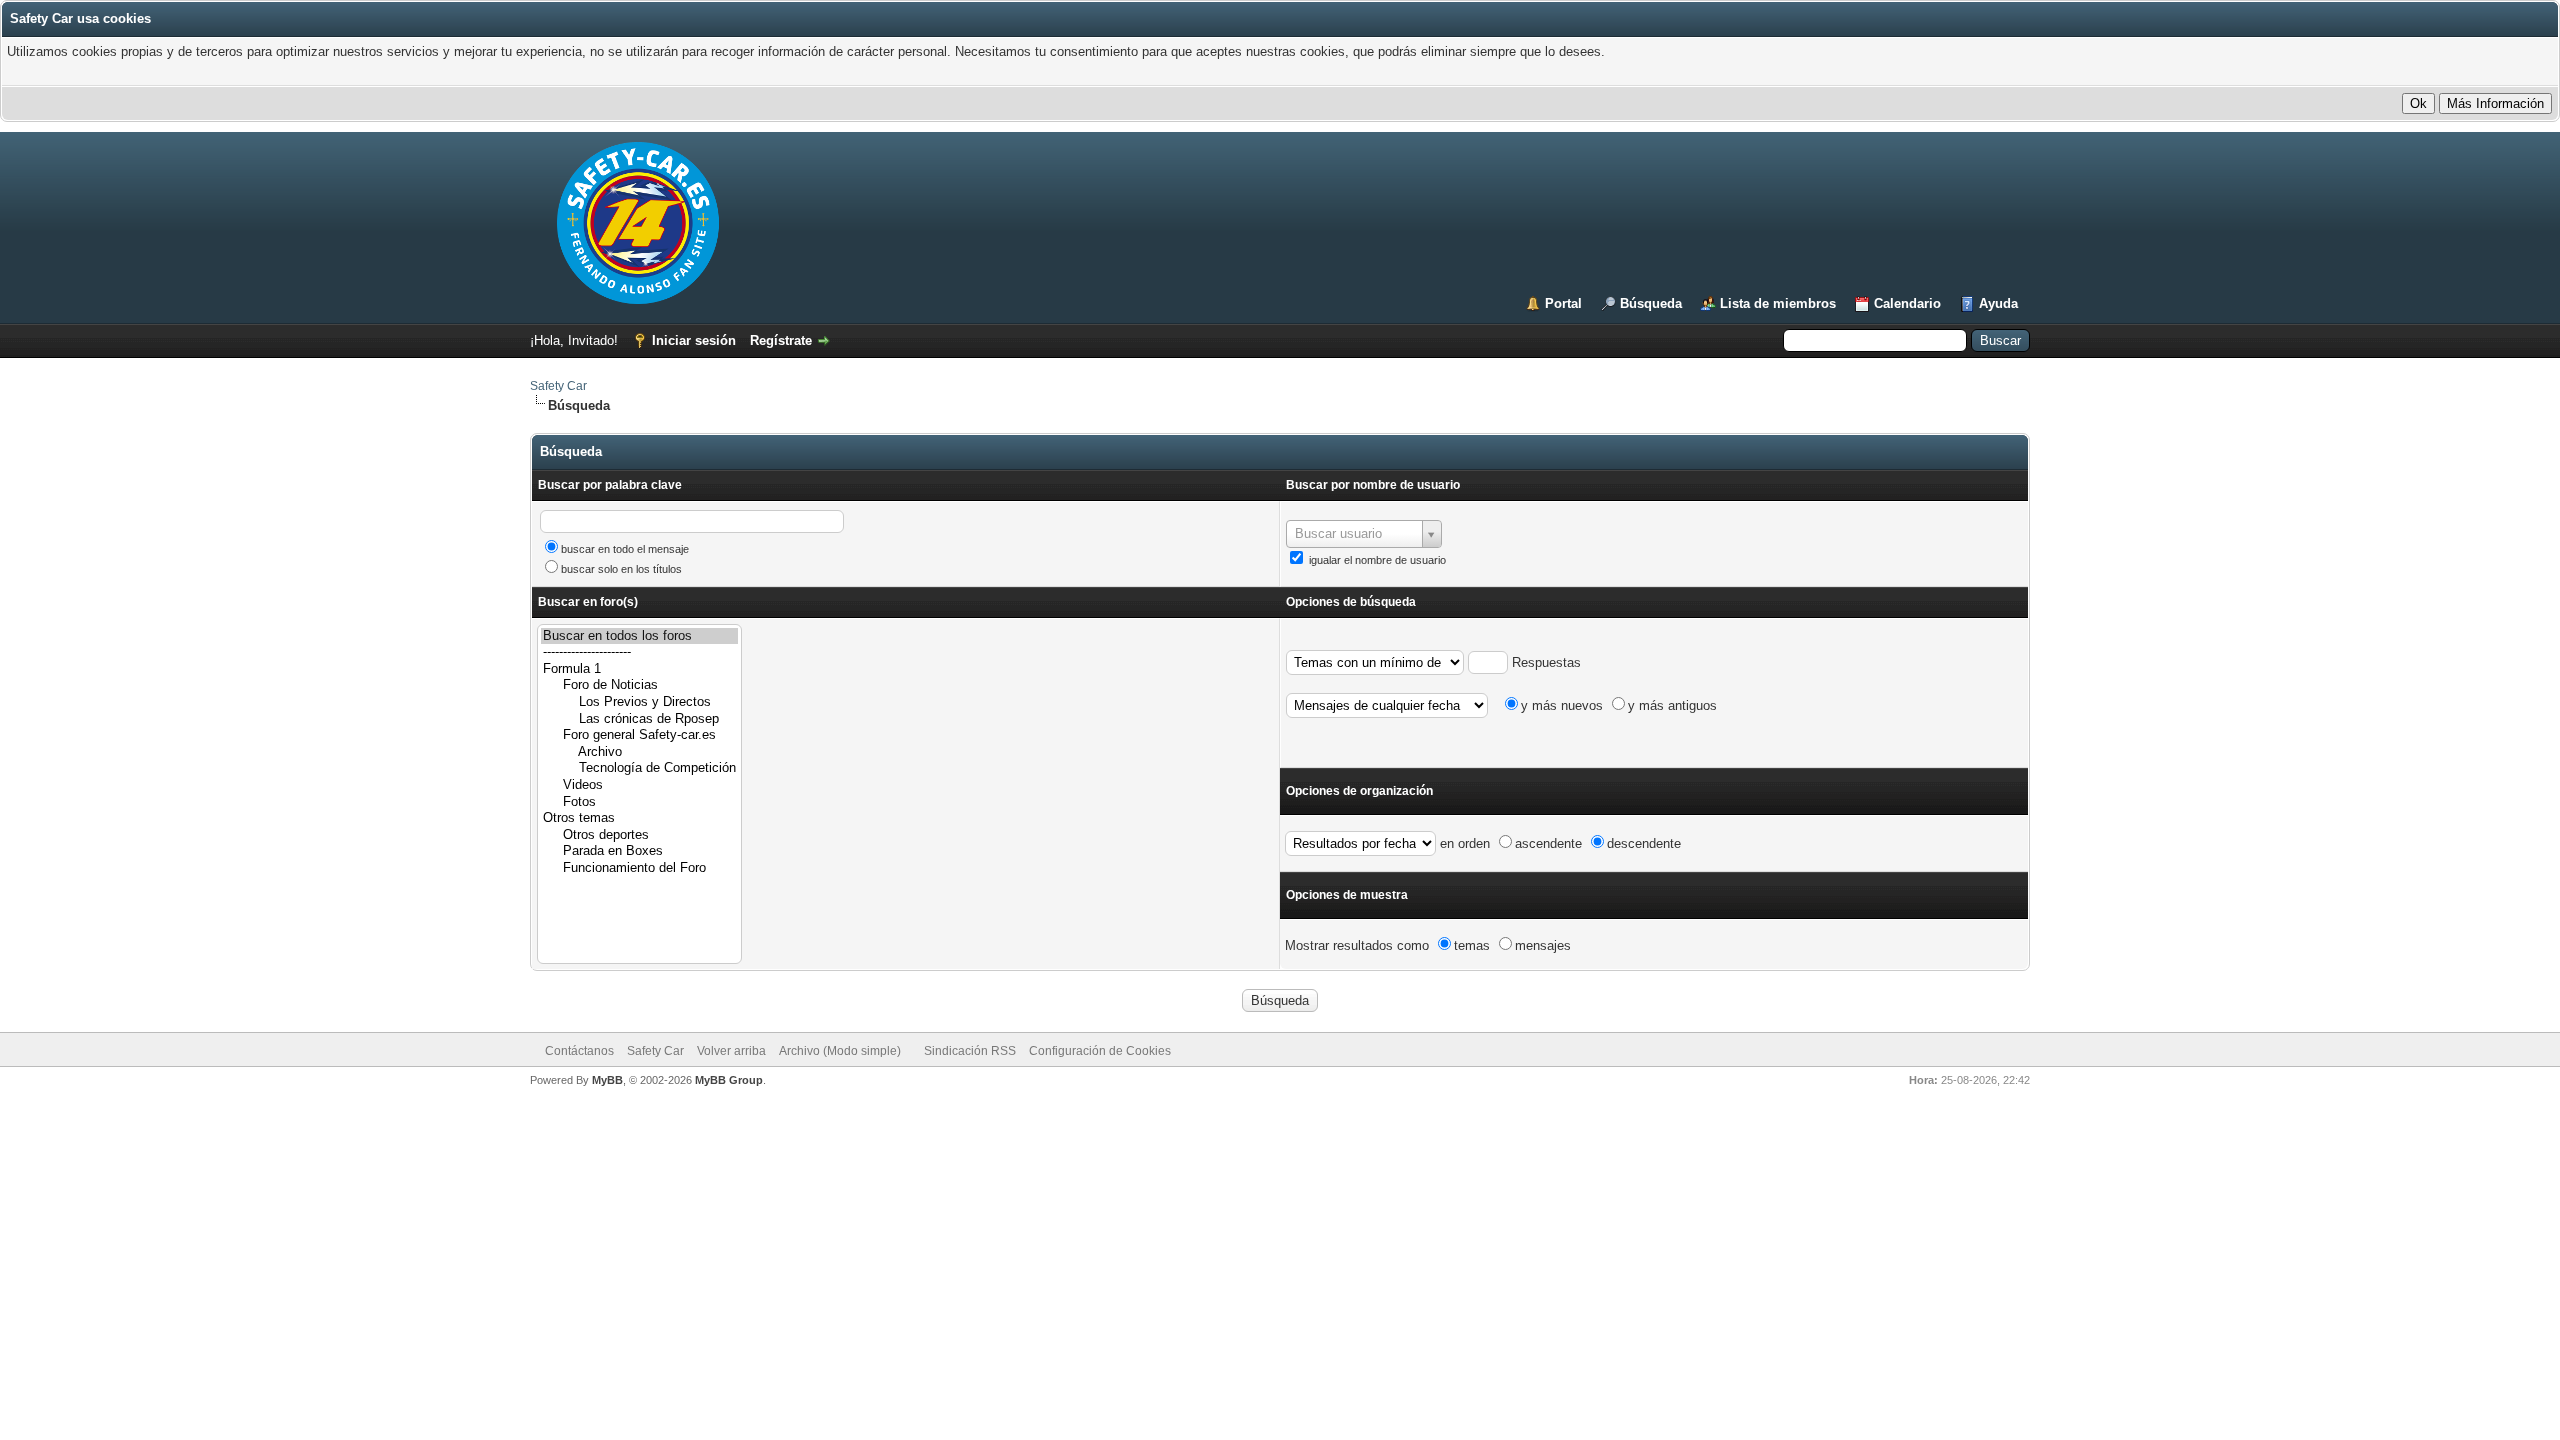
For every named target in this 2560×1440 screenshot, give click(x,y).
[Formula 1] (639, 669)
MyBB (607, 1080)
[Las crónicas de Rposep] (639, 719)
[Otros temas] (639, 818)
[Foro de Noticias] (639, 685)
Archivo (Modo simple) (840, 1051)
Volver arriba (731, 1051)
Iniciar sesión (694, 340)
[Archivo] (639, 752)
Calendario (1907, 303)
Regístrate (781, 340)
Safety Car (558, 386)
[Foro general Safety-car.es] (639, 735)
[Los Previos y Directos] (639, 702)
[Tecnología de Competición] (639, 768)
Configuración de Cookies (1100, 1051)
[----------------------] (639, 652)
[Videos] (639, 785)
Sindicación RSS (970, 1051)
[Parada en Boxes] (639, 851)
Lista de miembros (1778, 303)
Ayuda (1998, 303)
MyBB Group (729, 1080)
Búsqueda (1651, 303)
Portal (1563, 303)
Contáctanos (579, 1051)
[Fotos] (639, 802)
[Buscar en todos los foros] (639, 636)
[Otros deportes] (639, 835)
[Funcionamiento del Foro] (639, 868)
